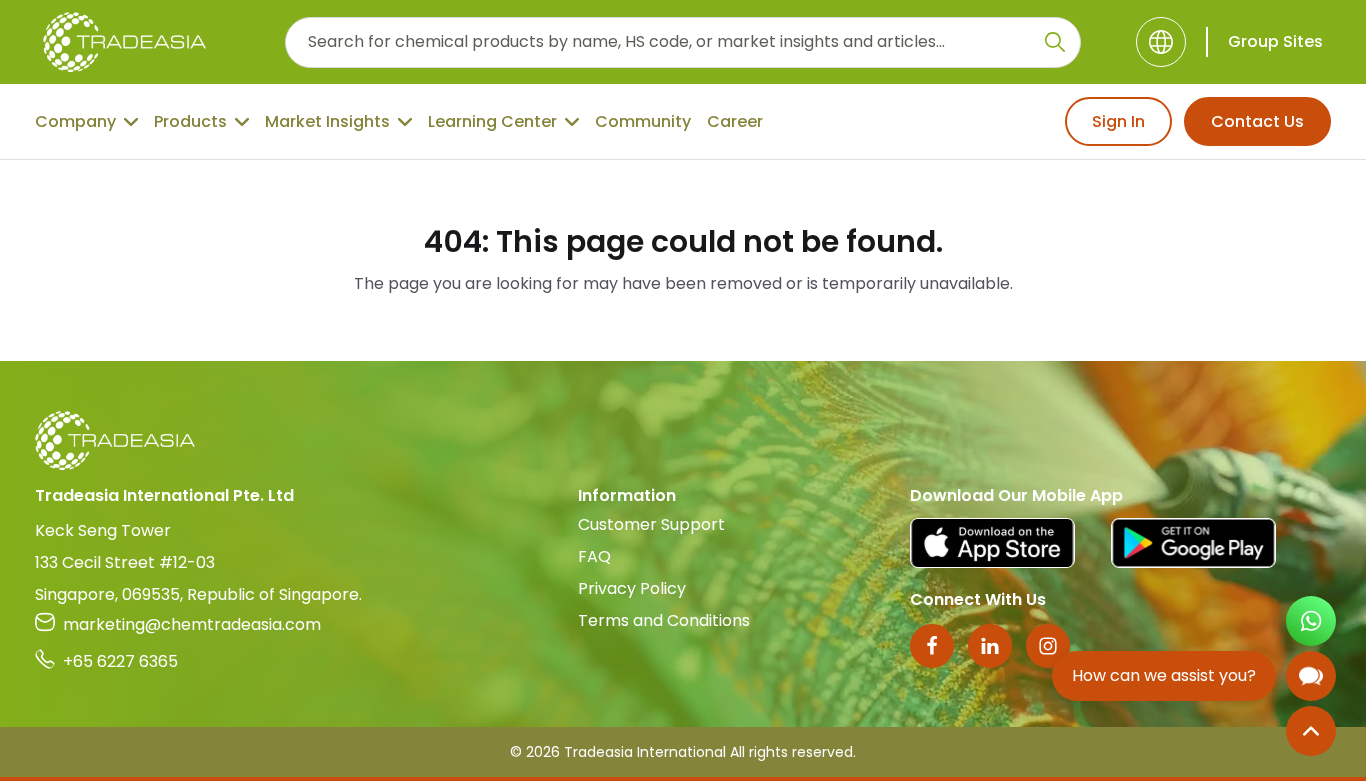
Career (735, 121)
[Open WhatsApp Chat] (1311, 621)
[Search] (1055, 42)
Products (190, 121)
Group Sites (1275, 41)
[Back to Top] (1311, 731)
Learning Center (492, 121)
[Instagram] (1048, 646)
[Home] (683, 440)
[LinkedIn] (990, 646)
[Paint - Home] (124, 42)
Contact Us (1257, 121)
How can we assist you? (1164, 675)
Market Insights (327, 121)
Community (643, 121)
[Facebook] (932, 646)
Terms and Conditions (664, 620)
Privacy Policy (632, 588)
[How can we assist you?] (1311, 676)
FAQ (594, 556)
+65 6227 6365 (120, 661)
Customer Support (651, 524)
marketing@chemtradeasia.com (192, 624)
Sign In (1118, 121)
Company (75, 121)
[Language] (1161, 42)
